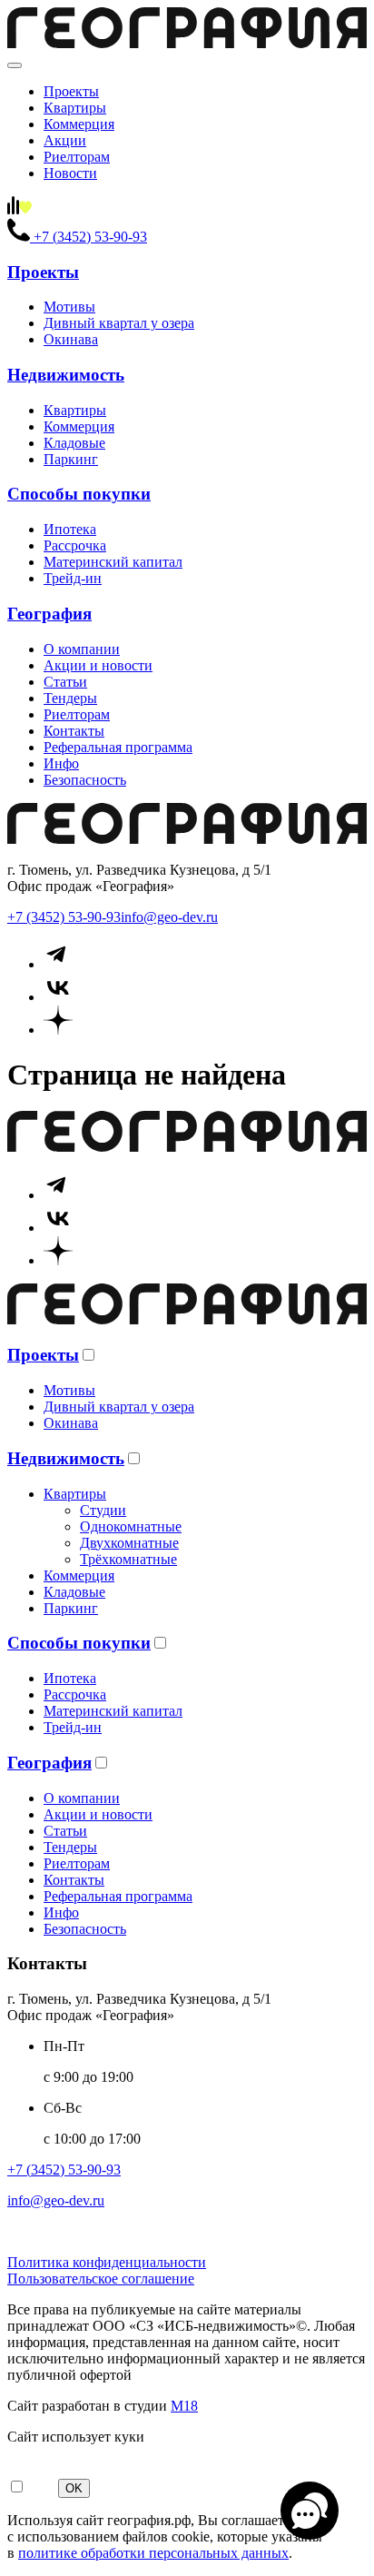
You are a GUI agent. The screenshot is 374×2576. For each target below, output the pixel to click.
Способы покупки (79, 494)
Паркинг (71, 459)
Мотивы (69, 307)
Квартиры (75, 108)
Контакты (74, 731)
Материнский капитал (113, 562)
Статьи (65, 682)
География (49, 614)
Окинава (71, 339)
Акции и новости (98, 665)
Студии (103, 1510)
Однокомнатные (131, 1526)
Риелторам (77, 157)
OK (74, 2488)
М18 (184, 2406)
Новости (70, 173)
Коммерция (79, 124)
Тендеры (70, 698)
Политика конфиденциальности (107, 2262)
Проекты (71, 91)
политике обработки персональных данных (153, 2553)
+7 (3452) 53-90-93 (64, 917)
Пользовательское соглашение (101, 2279)
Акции (65, 140)
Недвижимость (66, 375)
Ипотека (70, 529)
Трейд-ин (73, 578)
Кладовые (74, 443)
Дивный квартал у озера (119, 323)
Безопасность (85, 780)
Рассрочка (75, 545)
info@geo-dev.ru (169, 917)
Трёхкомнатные (128, 1559)
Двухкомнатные (129, 1543)
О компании (82, 649)
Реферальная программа (118, 747)
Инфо (61, 763)
